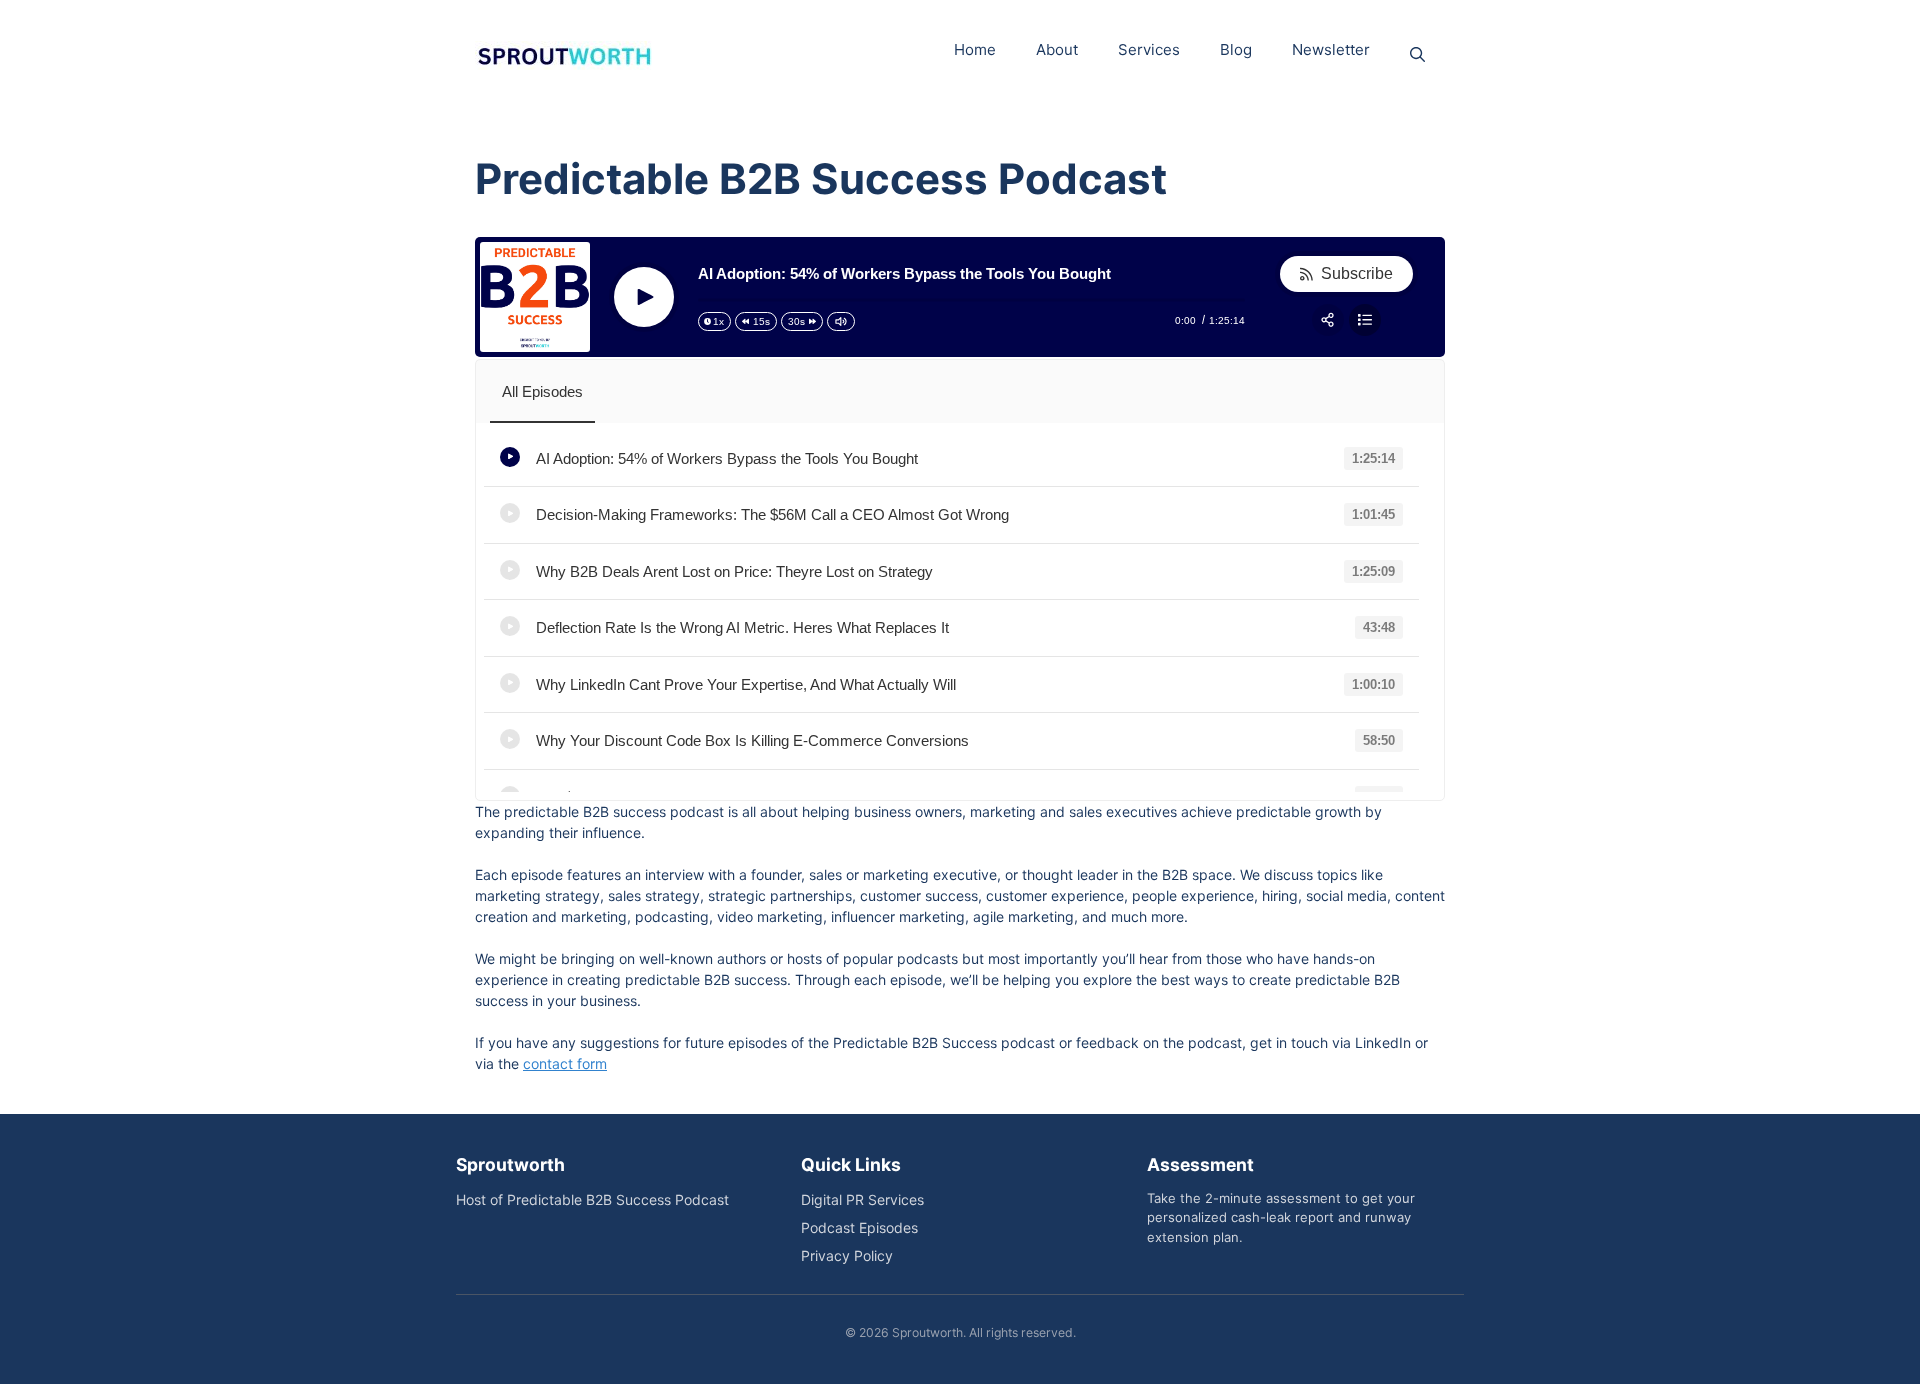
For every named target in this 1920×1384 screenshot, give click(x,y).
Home (975, 49)
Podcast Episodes (859, 1227)
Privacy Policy (847, 1255)
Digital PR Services (862, 1199)
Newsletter (1331, 49)
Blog (1236, 49)
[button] (1417, 55)
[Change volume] (841, 321)
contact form (565, 1063)
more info (957, 460)
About (1057, 49)
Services (1149, 49)
